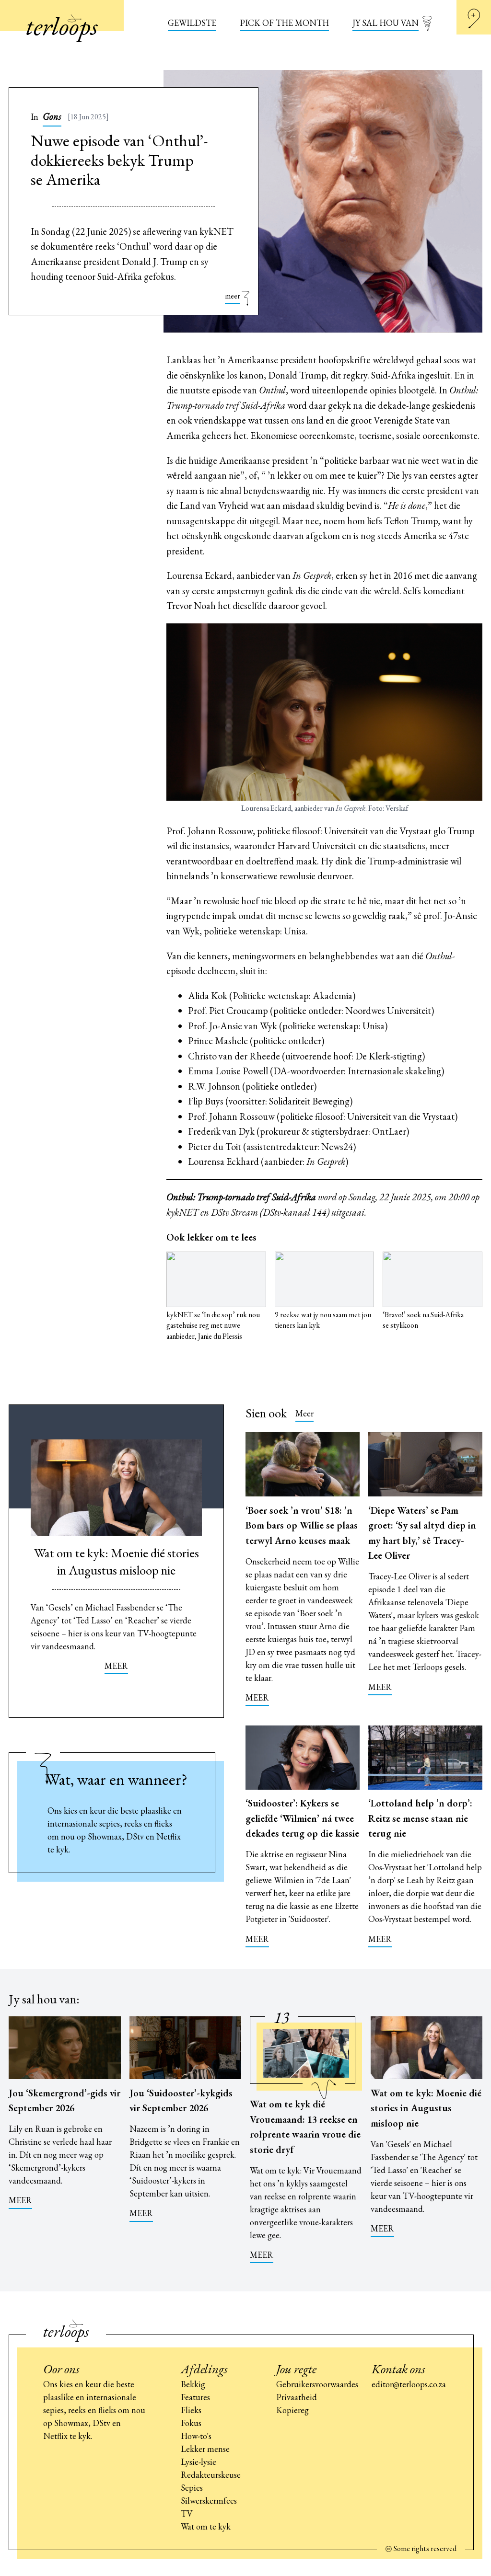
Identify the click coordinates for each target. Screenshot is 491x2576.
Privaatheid (297, 2397)
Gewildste (192, 23)
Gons (52, 116)
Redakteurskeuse (211, 2475)
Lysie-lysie (199, 2462)
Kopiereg (292, 2410)
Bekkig (193, 2384)
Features (195, 2397)
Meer (304, 1413)
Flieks (191, 2410)
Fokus (191, 2423)
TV (187, 2513)
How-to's (196, 2436)
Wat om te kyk (206, 2526)
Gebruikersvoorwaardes (317, 2384)
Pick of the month (284, 23)
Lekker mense (205, 2449)
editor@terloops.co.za (409, 2384)
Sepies (192, 2488)
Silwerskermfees (209, 2501)
